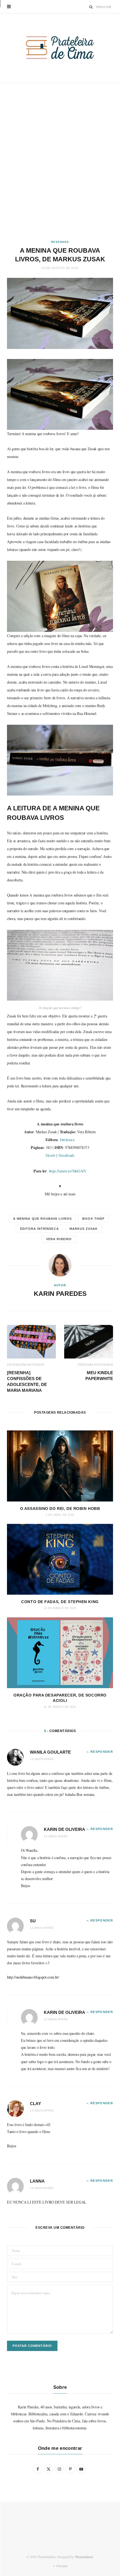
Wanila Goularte (50, 1752)
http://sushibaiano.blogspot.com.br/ (33, 1977)
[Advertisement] (60, 161)
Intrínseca (67, 1140)
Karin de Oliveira (64, 1829)
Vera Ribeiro (59, 1239)
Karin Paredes (60, 1294)
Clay (35, 2104)
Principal (61, 2566)
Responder (102, 1752)
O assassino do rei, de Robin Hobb (60, 1508)
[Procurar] (91, 7)
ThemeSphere (84, 2557)
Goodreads (67, 1155)
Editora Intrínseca (39, 1229)
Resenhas (60, 242)
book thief (93, 1219)
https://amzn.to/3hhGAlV (68, 1171)
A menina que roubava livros (42, 1219)
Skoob (50, 1155)
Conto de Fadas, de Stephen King (60, 1602)
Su (33, 1921)
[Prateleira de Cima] (60, 48)
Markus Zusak (84, 1229)
